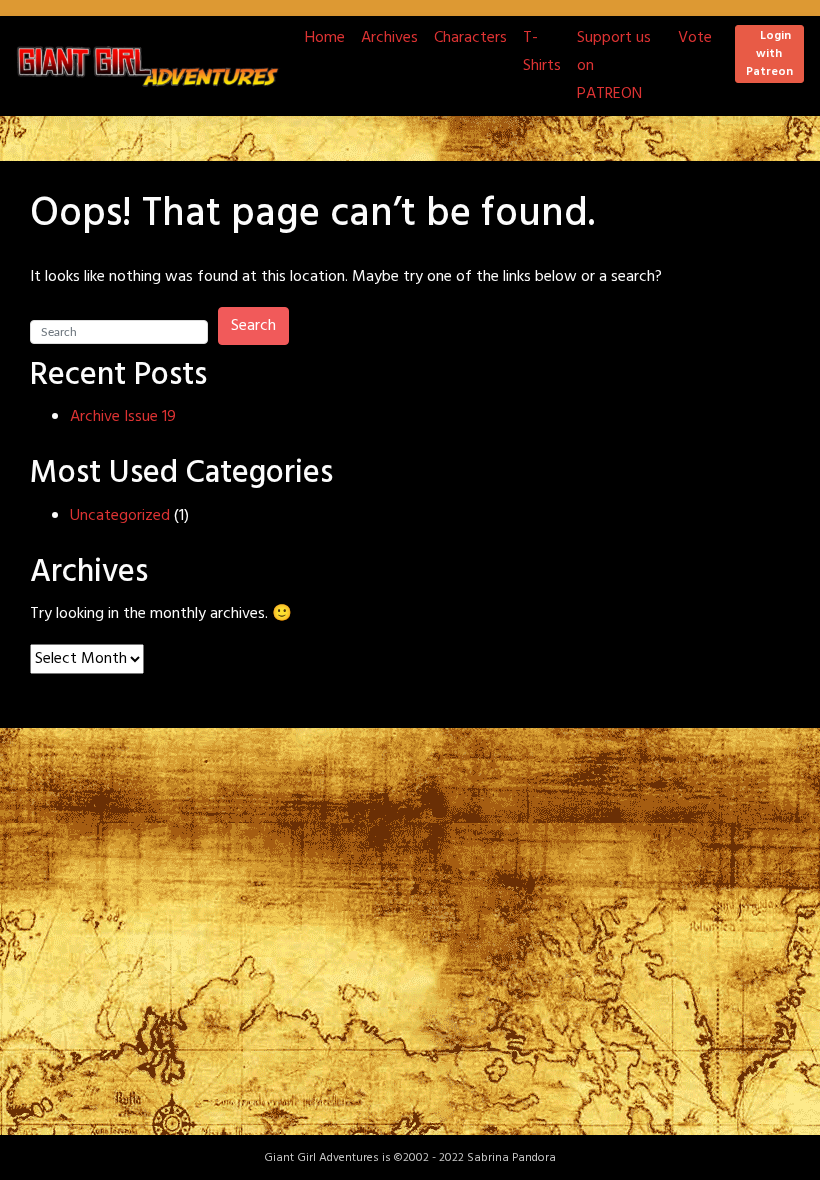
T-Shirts (542, 52)
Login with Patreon (769, 54)
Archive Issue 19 (123, 417)
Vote (695, 38)
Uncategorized (120, 516)
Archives (389, 38)
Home (325, 38)
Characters (470, 38)
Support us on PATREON (614, 66)
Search (253, 326)
